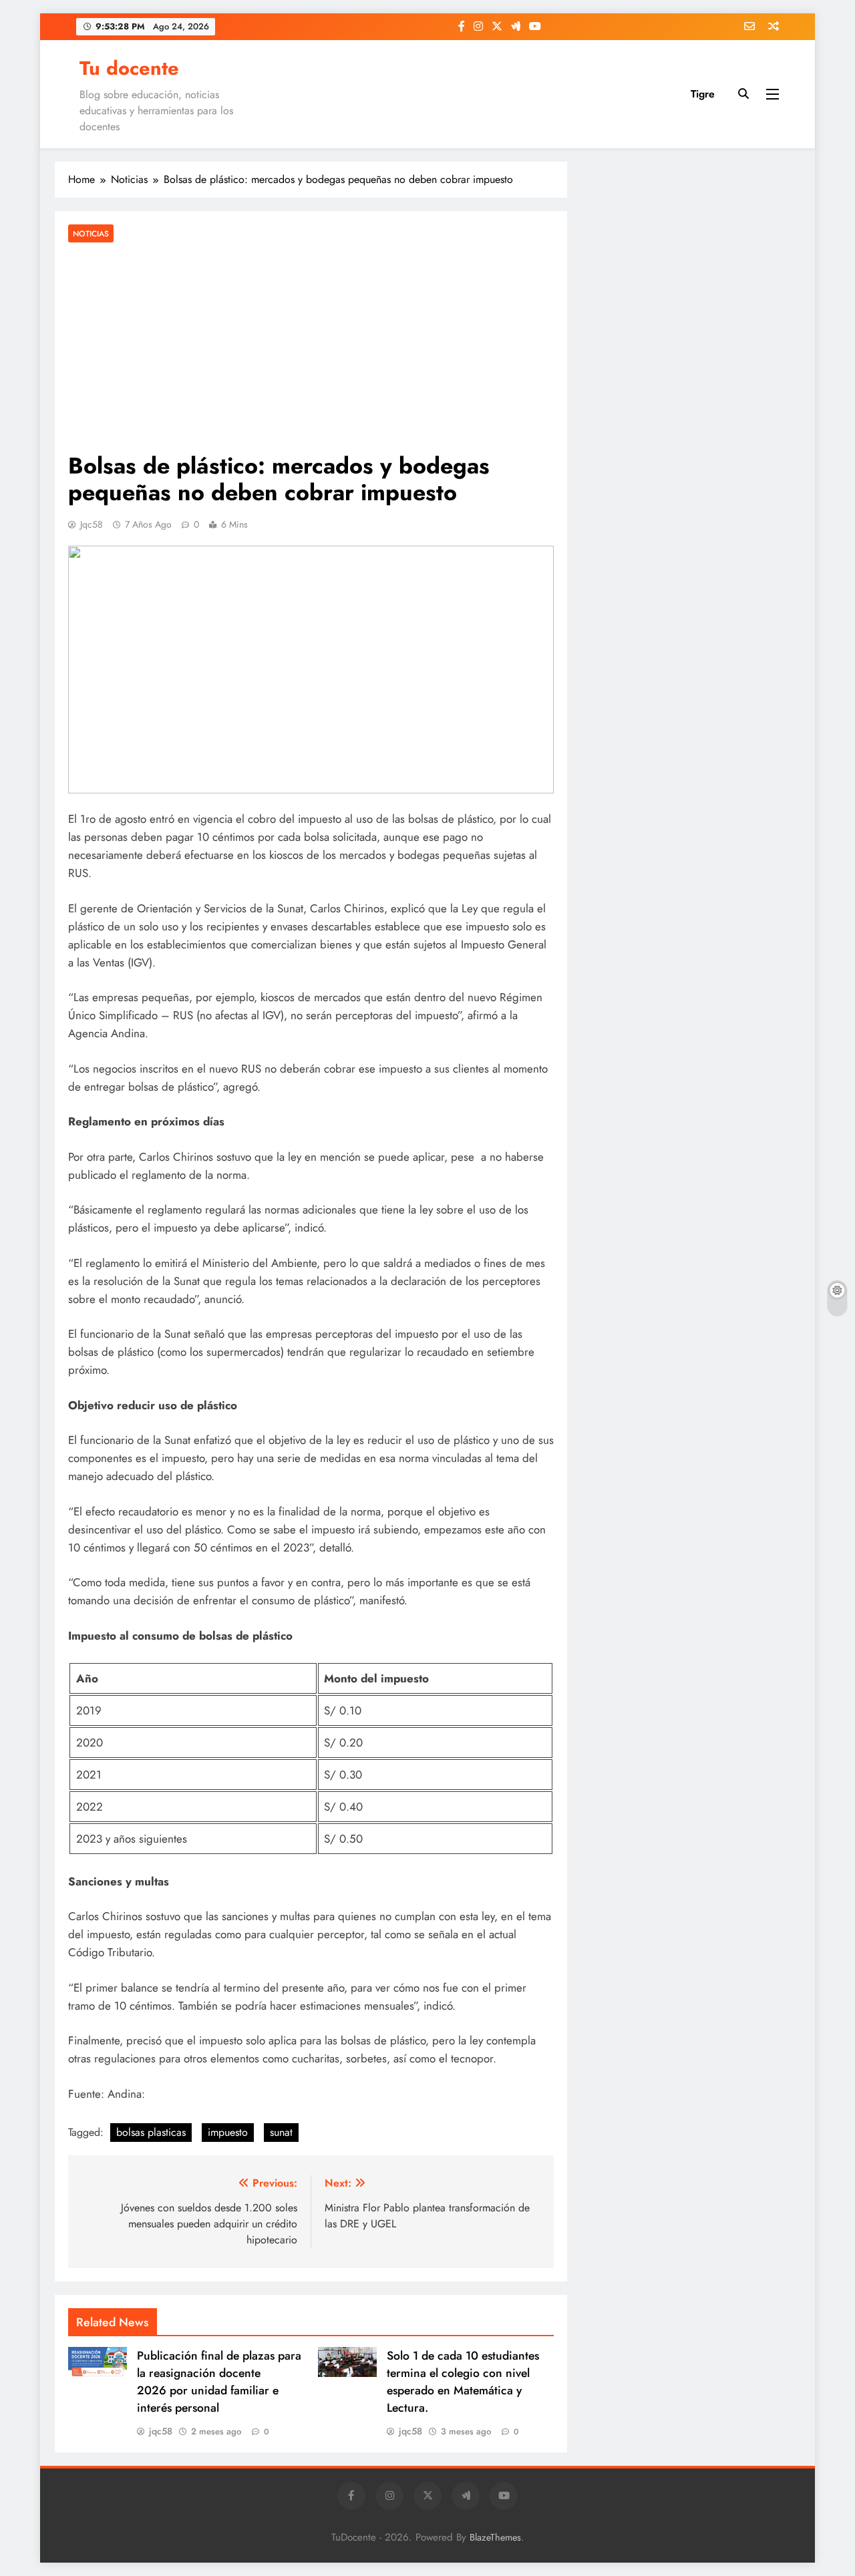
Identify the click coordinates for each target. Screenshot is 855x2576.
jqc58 (92, 524)
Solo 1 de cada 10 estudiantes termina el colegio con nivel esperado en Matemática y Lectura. (463, 2382)
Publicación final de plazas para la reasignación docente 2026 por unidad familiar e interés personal (219, 2382)
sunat (281, 2132)
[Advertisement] (311, 349)
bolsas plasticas (151, 2132)
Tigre (703, 94)
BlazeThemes (495, 2537)
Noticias (91, 233)
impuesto (228, 2132)
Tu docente (129, 68)
